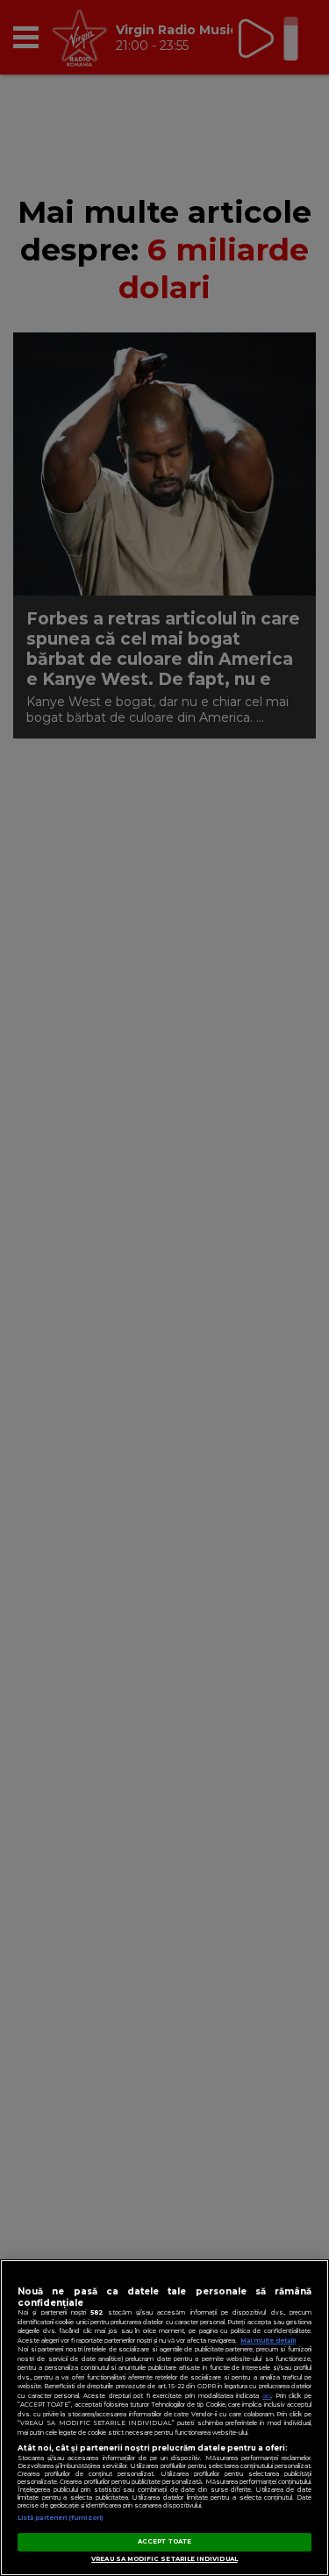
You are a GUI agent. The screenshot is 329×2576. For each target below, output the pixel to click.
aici (267, 2396)
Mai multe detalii (268, 2341)
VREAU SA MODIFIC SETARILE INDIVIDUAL (164, 2559)
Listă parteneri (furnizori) (60, 2518)
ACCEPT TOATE (164, 2541)
